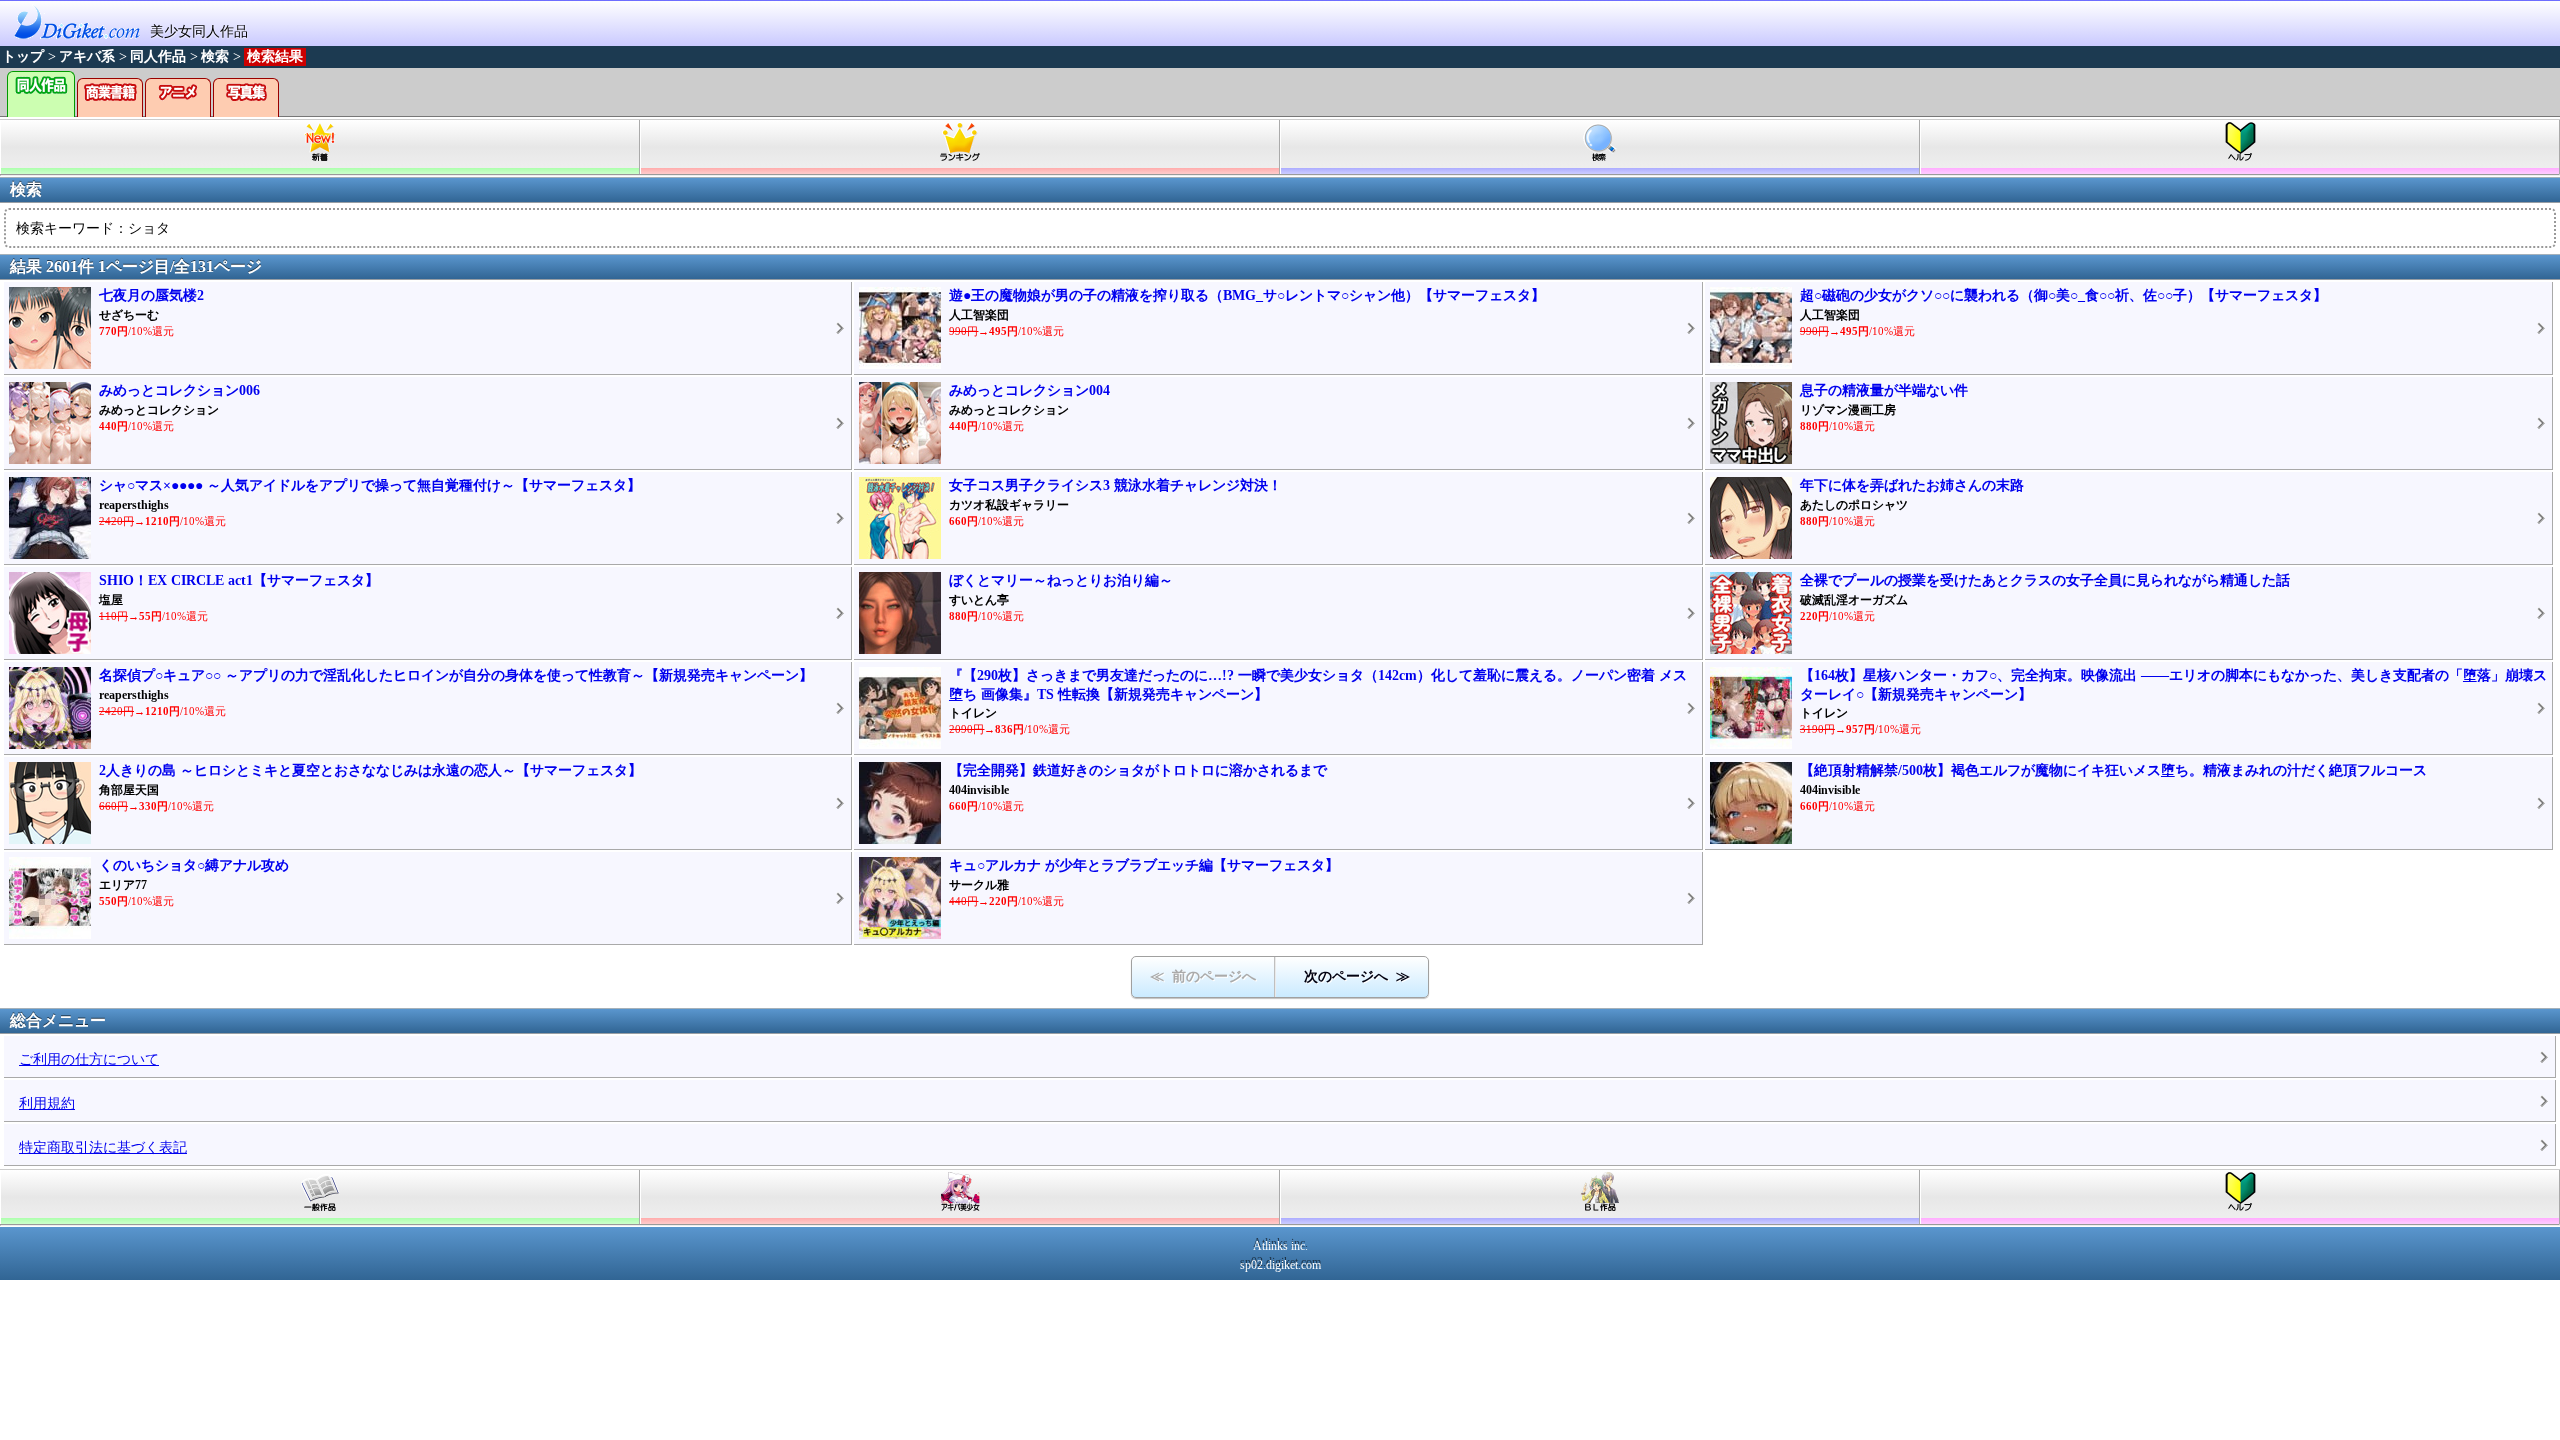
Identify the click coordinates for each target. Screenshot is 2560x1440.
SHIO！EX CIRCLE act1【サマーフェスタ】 (239, 580)
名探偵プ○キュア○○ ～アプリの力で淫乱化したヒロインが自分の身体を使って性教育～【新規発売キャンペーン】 (456, 675)
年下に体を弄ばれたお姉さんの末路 (1912, 485)
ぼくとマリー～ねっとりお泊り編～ (1061, 580)
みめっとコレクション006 (179, 390)
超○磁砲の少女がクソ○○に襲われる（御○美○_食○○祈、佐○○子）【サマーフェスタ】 (2063, 295)
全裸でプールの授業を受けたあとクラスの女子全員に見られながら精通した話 (2045, 580)
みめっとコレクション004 (1029, 390)
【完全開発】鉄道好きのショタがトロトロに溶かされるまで (1138, 770)
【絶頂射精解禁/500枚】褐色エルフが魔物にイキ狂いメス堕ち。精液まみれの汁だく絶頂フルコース (2113, 770)
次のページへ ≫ (1357, 976)
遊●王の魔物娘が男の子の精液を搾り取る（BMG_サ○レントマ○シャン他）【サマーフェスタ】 (1247, 295)
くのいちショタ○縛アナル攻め (194, 865)
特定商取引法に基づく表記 (103, 1147)
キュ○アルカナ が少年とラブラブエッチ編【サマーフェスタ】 (1144, 865)
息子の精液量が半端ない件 (1884, 390)
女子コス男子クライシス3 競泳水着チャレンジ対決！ (1115, 485)
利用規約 (47, 1103)
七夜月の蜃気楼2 (151, 295)
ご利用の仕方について (89, 1059)
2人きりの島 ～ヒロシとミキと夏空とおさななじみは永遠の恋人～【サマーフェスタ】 (370, 770)
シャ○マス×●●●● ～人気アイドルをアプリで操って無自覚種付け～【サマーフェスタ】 (370, 485)
